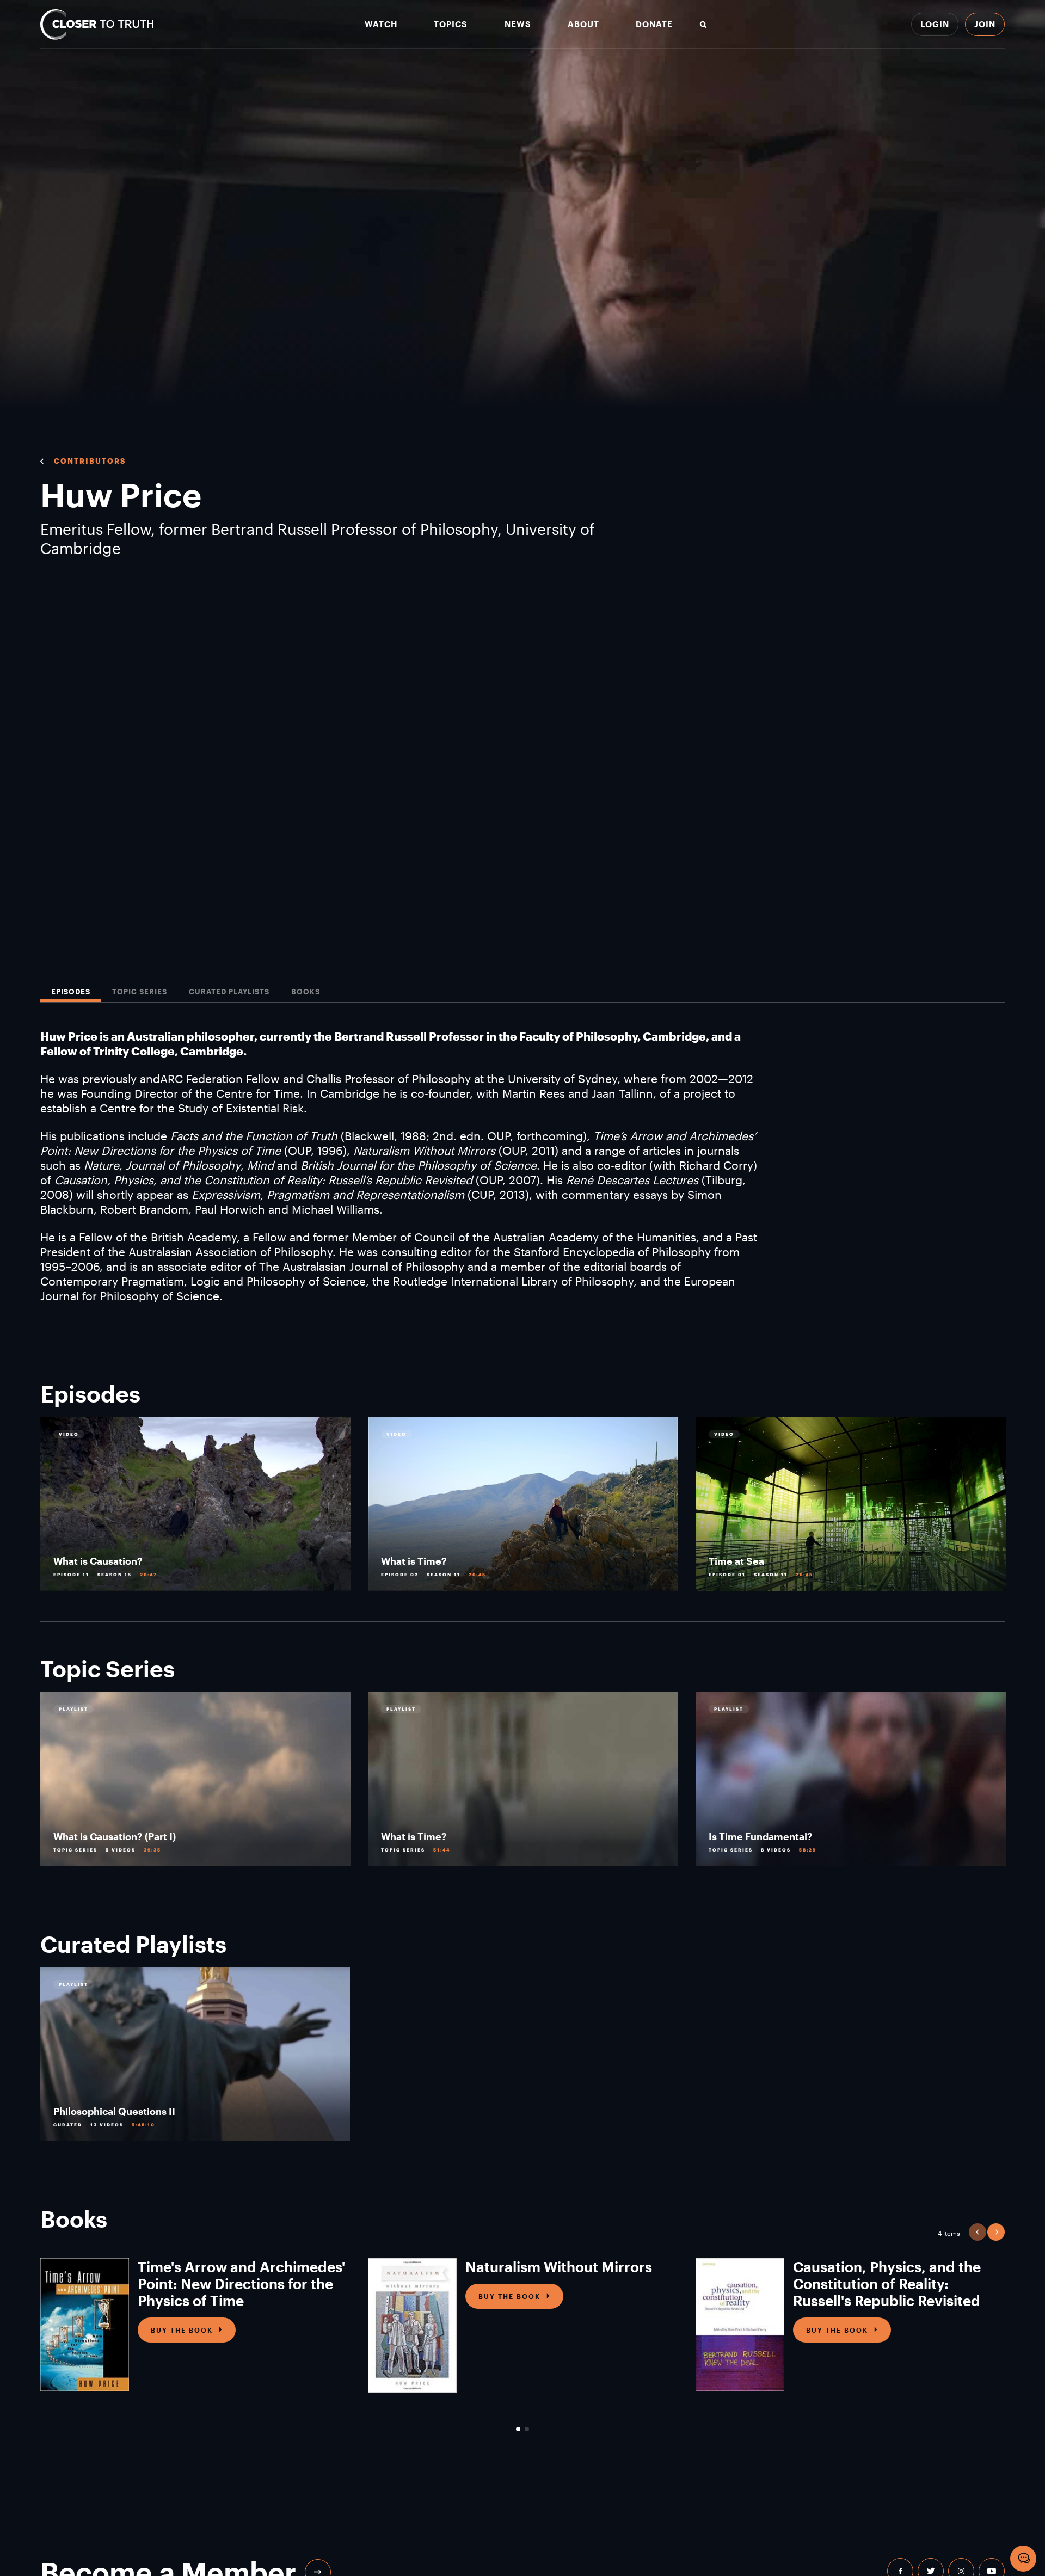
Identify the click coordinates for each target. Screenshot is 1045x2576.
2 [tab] (527, 2429)
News (518, 24)
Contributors (90, 461)
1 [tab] (518, 2429)
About (583, 24)
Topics (451, 24)
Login (935, 24)
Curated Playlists (229, 992)
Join (985, 24)
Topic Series (140, 992)
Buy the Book (182, 2330)
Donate (654, 24)
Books (306, 992)
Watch (381, 24)
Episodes (71, 992)
